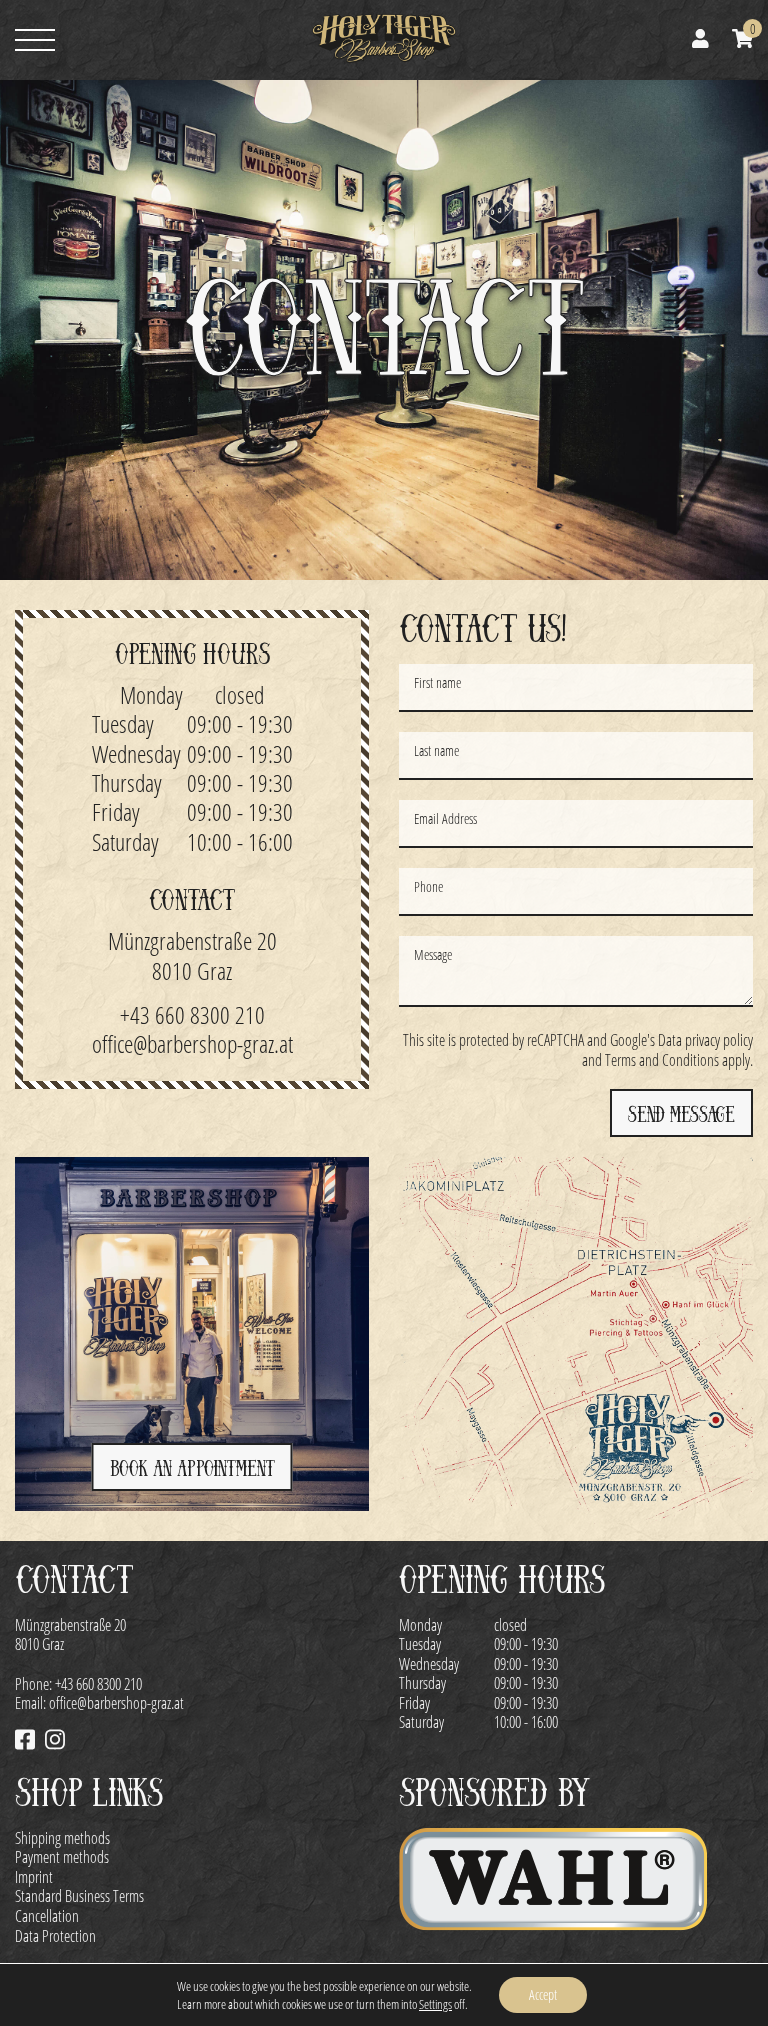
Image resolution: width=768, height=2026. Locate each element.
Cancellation (47, 1915)
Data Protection (55, 1935)
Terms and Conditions (662, 1059)
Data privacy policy (705, 1039)
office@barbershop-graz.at (192, 1043)
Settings (435, 2003)
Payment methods (62, 1856)
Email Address (445, 818)
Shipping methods (62, 1837)
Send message (681, 1114)
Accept (543, 1994)
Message (433, 954)
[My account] (700, 40)
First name (437, 682)
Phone (428, 886)
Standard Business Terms (79, 1895)
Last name (436, 750)
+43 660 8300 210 (192, 1014)
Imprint (34, 1876)
